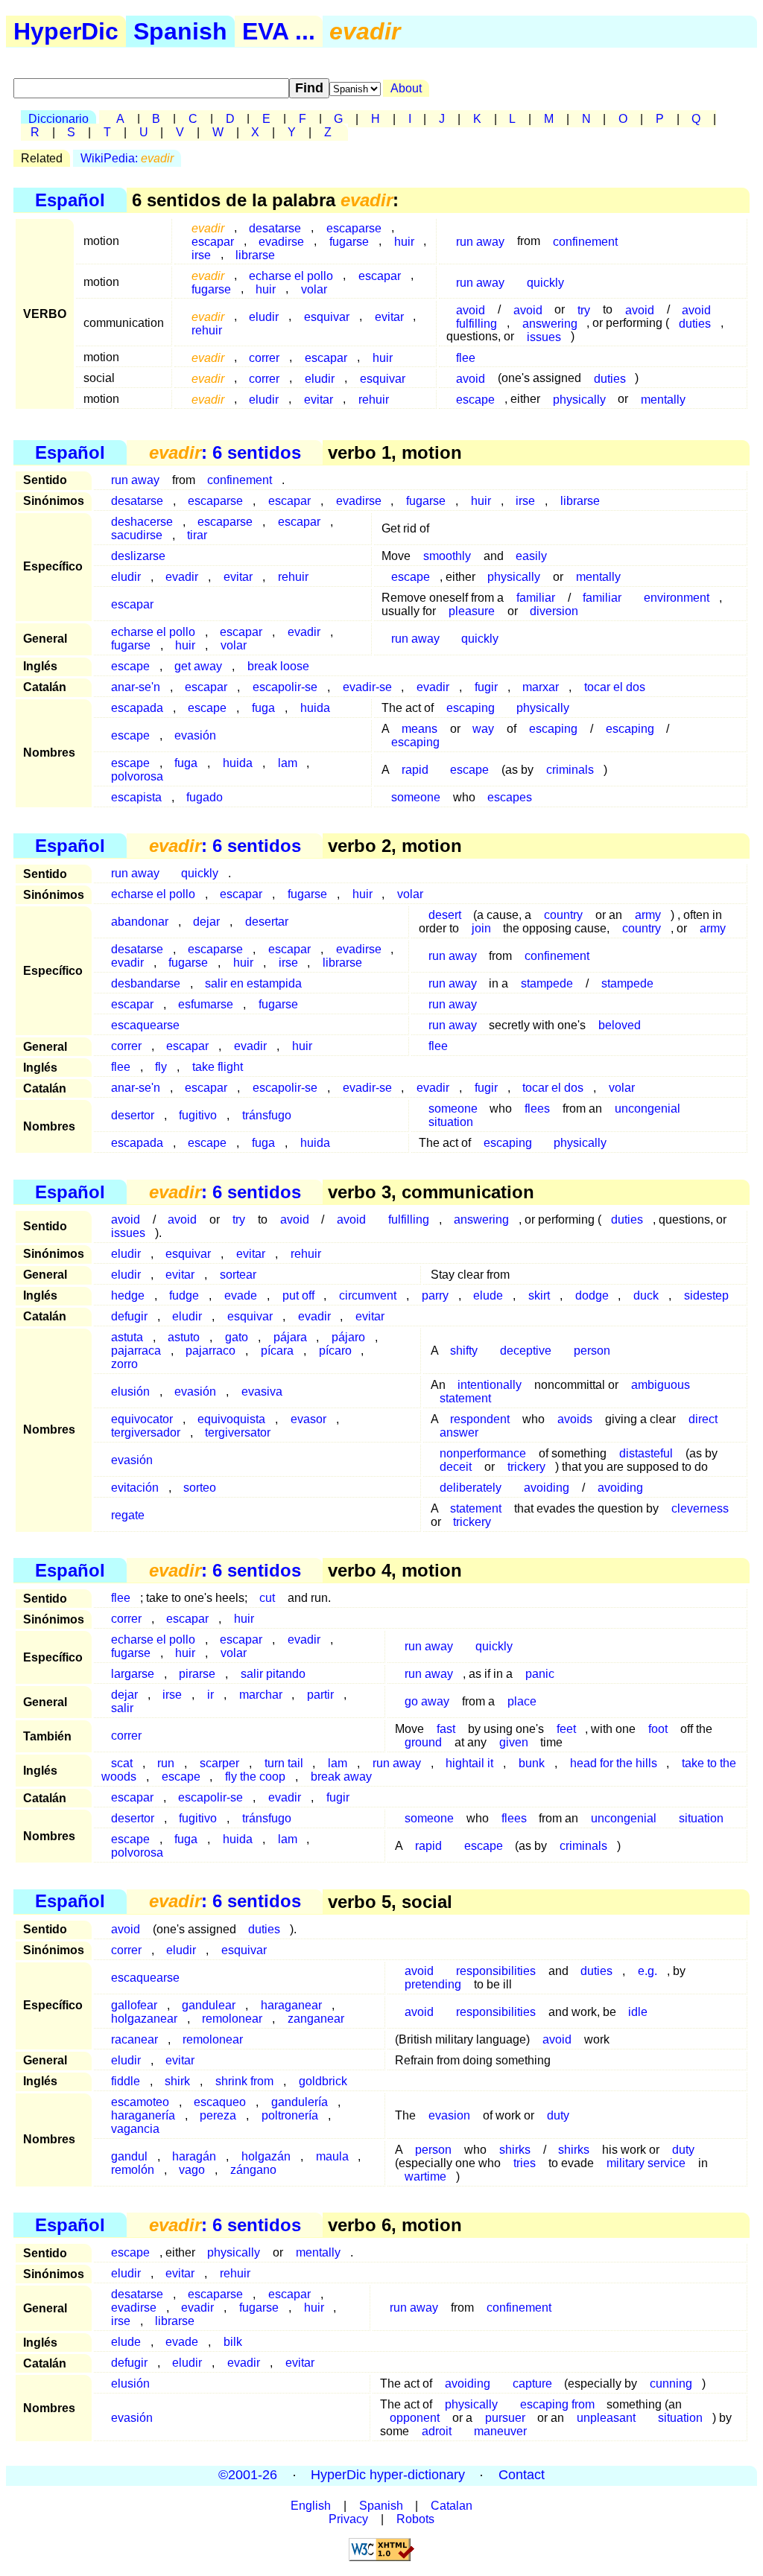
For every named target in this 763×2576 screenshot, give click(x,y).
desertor (133, 1115)
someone (416, 797)
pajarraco (210, 1351)
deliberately (471, 1488)
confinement (585, 241)
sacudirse (137, 535)
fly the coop (255, 1777)
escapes (510, 797)
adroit (437, 2431)
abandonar (140, 922)
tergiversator (238, 1432)
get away (198, 666)
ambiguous (661, 1385)
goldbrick (323, 2081)
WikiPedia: (127, 158)
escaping (471, 708)
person (592, 1351)
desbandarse (146, 983)
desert (445, 915)
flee (466, 357)
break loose (278, 666)
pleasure (472, 611)
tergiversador (146, 1432)
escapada (137, 708)
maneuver (500, 2431)
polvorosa (137, 776)
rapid (415, 770)
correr (264, 357)
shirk (177, 2081)
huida (315, 708)
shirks (574, 2150)
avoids (575, 1419)
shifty (464, 1351)
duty (558, 2115)
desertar (267, 922)
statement (465, 1398)
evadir (182, 577)
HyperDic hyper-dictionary (388, 2475)
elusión (130, 1392)
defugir (129, 1316)
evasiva (262, 1392)
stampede (547, 983)
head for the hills (614, 1763)
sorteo (200, 1488)
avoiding (547, 1488)
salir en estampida (253, 983)
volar (314, 289)
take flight (218, 1067)
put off (298, 1295)
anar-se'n (136, 687)
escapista (136, 797)
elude (488, 1295)
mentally (663, 399)
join (481, 928)
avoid (640, 309)
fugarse (349, 241)
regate (128, 1515)
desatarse (137, 501)
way (483, 729)
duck (646, 1295)
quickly (545, 282)
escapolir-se (285, 687)
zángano (253, 2170)
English (311, 2506)
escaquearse (145, 1025)
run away (480, 241)
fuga (263, 708)
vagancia (135, 2129)
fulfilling (477, 323)
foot (658, 1729)
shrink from (244, 2081)
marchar (261, 1695)
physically (579, 399)
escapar (380, 275)
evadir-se (367, 687)
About (406, 88)
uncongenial (648, 1109)
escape (475, 399)
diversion (554, 611)
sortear (238, 1275)
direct (703, 1419)
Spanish (180, 31)
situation (451, 1122)
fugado (205, 797)
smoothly (447, 556)
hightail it (469, 1763)
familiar (602, 598)
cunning (671, 2383)
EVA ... (279, 31)
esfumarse (206, 1004)
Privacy (348, 2519)
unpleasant (606, 2418)
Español (70, 200)
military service (646, 2163)
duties (695, 323)
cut (267, 1598)
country (563, 915)
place (522, 1701)
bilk (233, 2342)
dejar (206, 922)
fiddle (126, 2081)
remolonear (232, 2019)
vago (192, 2170)
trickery (526, 1467)
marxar (541, 687)
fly (161, 1067)
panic (540, 1674)
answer (459, 1432)
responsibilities (496, 1971)
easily (531, 556)
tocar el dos (615, 687)
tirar (197, 535)
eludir (264, 316)
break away (341, 1777)
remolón (133, 2170)
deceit (456, 1467)
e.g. (648, 1971)
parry (435, 1295)
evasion (449, 2115)
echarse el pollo (153, 894)
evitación (135, 1488)
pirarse (197, 1674)
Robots (415, 2519)
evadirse (359, 501)
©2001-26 (248, 2475)
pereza (218, 2115)
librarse (255, 254)
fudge (184, 1295)
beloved (620, 1025)
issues (544, 336)
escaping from (557, 2404)
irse (201, 254)
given (514, 1742)
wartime (425, 2176)
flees (537, 1109)
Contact (522, 2475)
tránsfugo (267, 1115)
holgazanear (144, 2019)
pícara (277, 1351)
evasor (308, 1419)
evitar (389, 316)
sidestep (706, 1295)
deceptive (526, 1351)
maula (332, 2156)
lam (288, 763)
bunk (532, 1763)
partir (320, 1695)
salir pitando (273, 1674)
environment (677, 598)
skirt (539, 1295)
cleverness (700, 1508)
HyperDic (66, 31)
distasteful (646, 1453)
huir (404, 241)
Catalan (452, 2506)
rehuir (207, 330)
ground (423, 1742)
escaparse (215, 501)
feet (566, 1729)
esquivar (327, 316)
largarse (133, 1674)
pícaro (335, 1351)
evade (241, 1295)
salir (122, 1708)
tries (525, 2163)
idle (638, 2012)
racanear (134, 2039)
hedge (128, 1295)
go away (427, 1701)
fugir (486, 687)
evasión (195, 735)
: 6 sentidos (225, 452)
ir (210, 1695)
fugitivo (198, 1115)
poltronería (290, 2115)
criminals (570, 770)
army (713, 928)
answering (481, 1219)
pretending (433, 1984)
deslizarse (138, 556)
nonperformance (483, 1453)
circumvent (368, 1295)
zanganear (316, 2019)
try (239, 1219)
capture (532, 2383)
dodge (592, 1295)
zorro (124, 1364)
